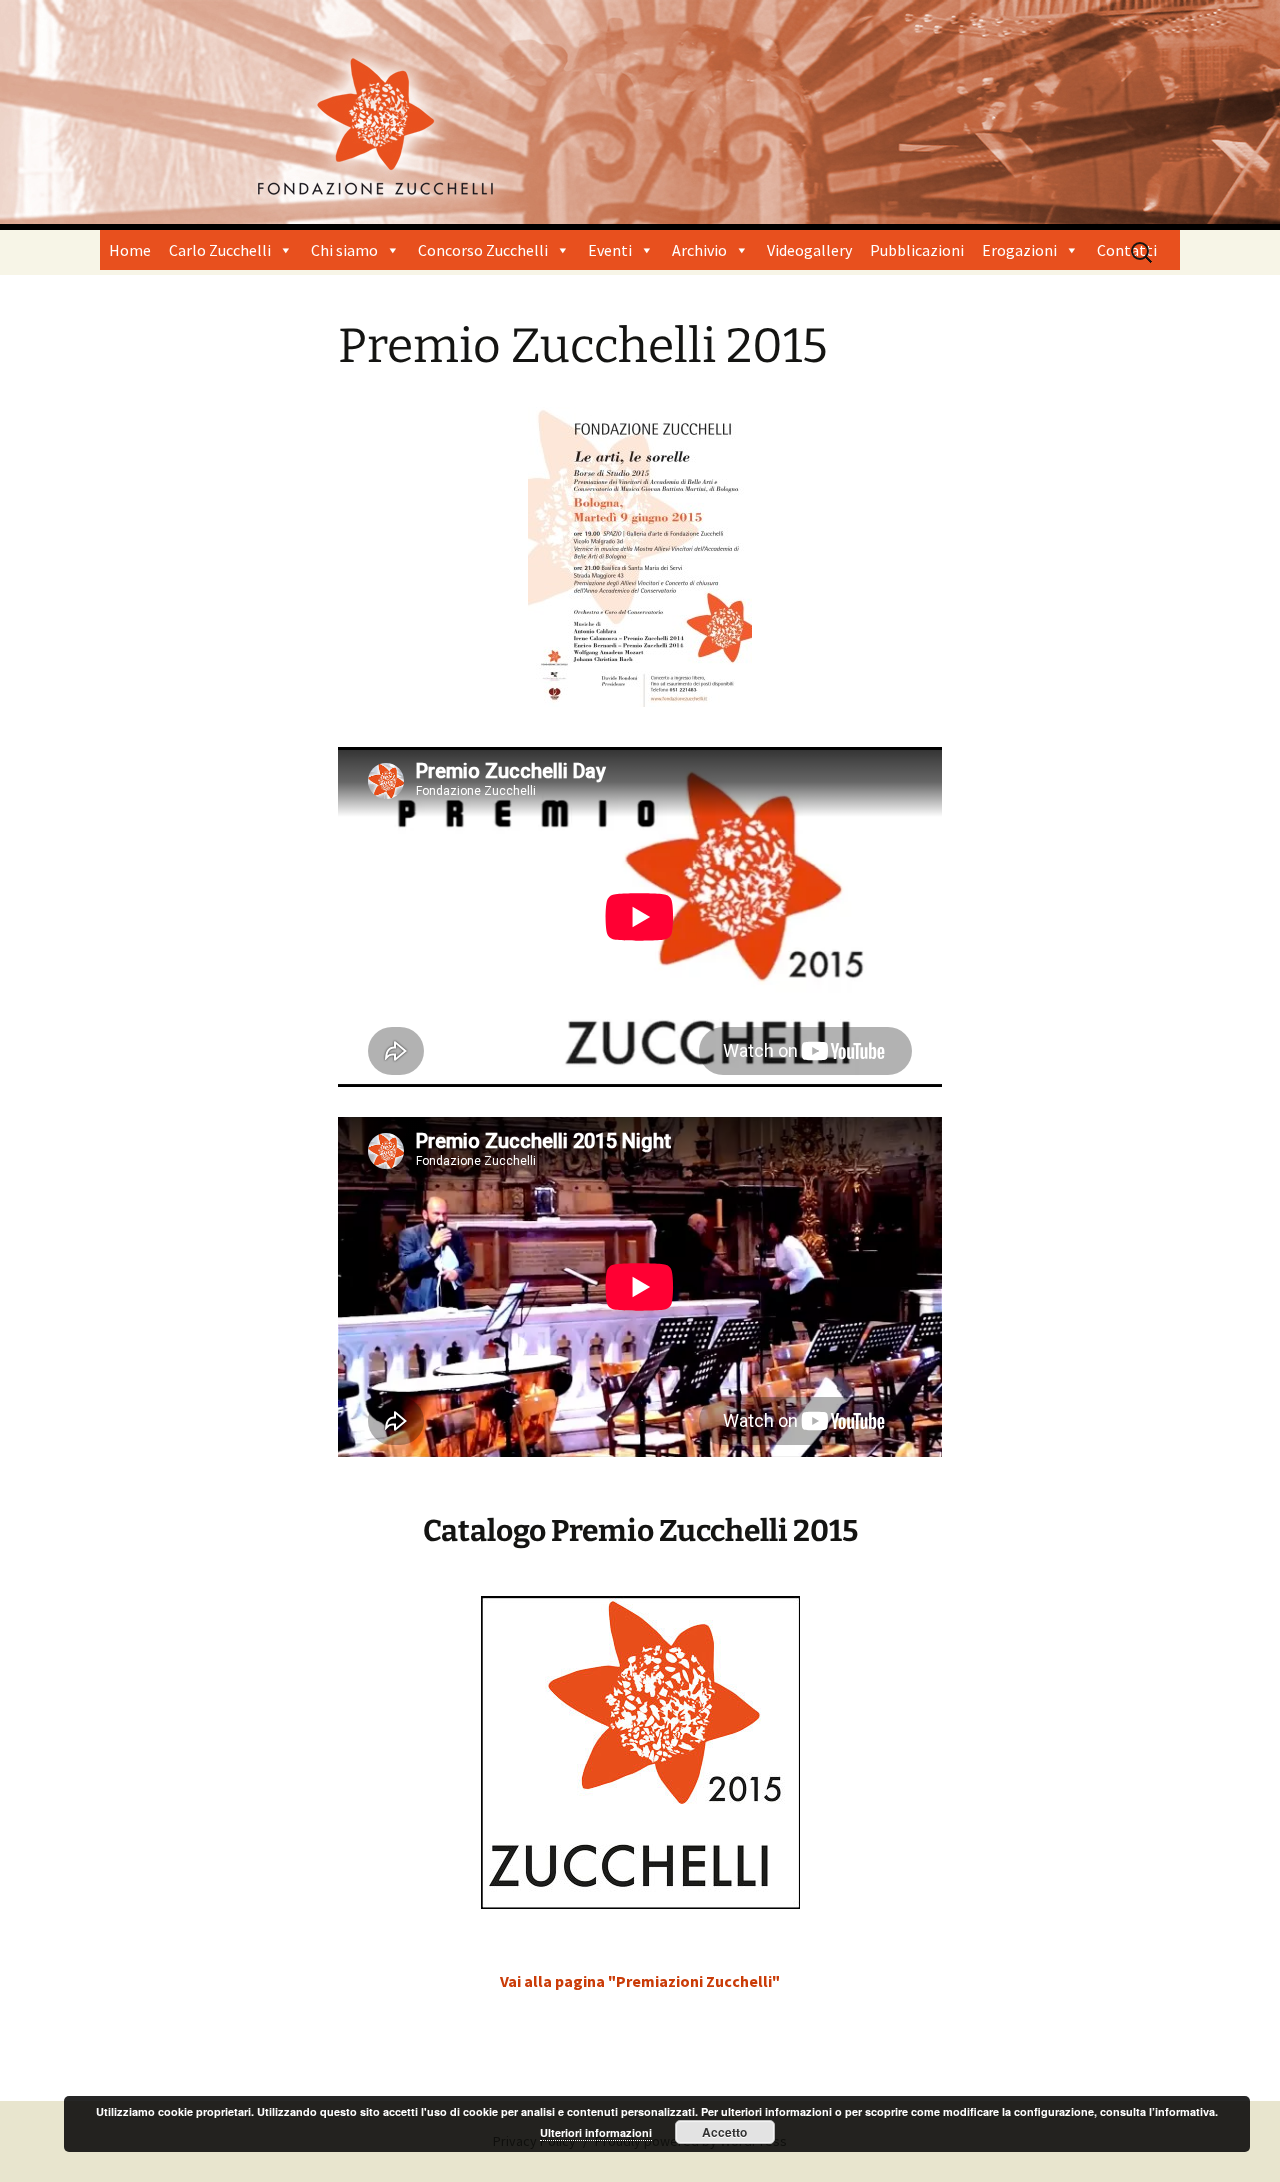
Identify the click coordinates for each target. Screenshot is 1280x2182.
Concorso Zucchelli (483, 250)
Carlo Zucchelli (220, 250)
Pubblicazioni (917, 250)
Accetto (724, 2132)
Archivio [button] (699, 250)
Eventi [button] (610, 250)
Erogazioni (1019, 250)
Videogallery (809, 250)
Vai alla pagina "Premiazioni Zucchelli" (640, 1981)
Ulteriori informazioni (596, 2132)
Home (130, 250)
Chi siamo (344, 250)
